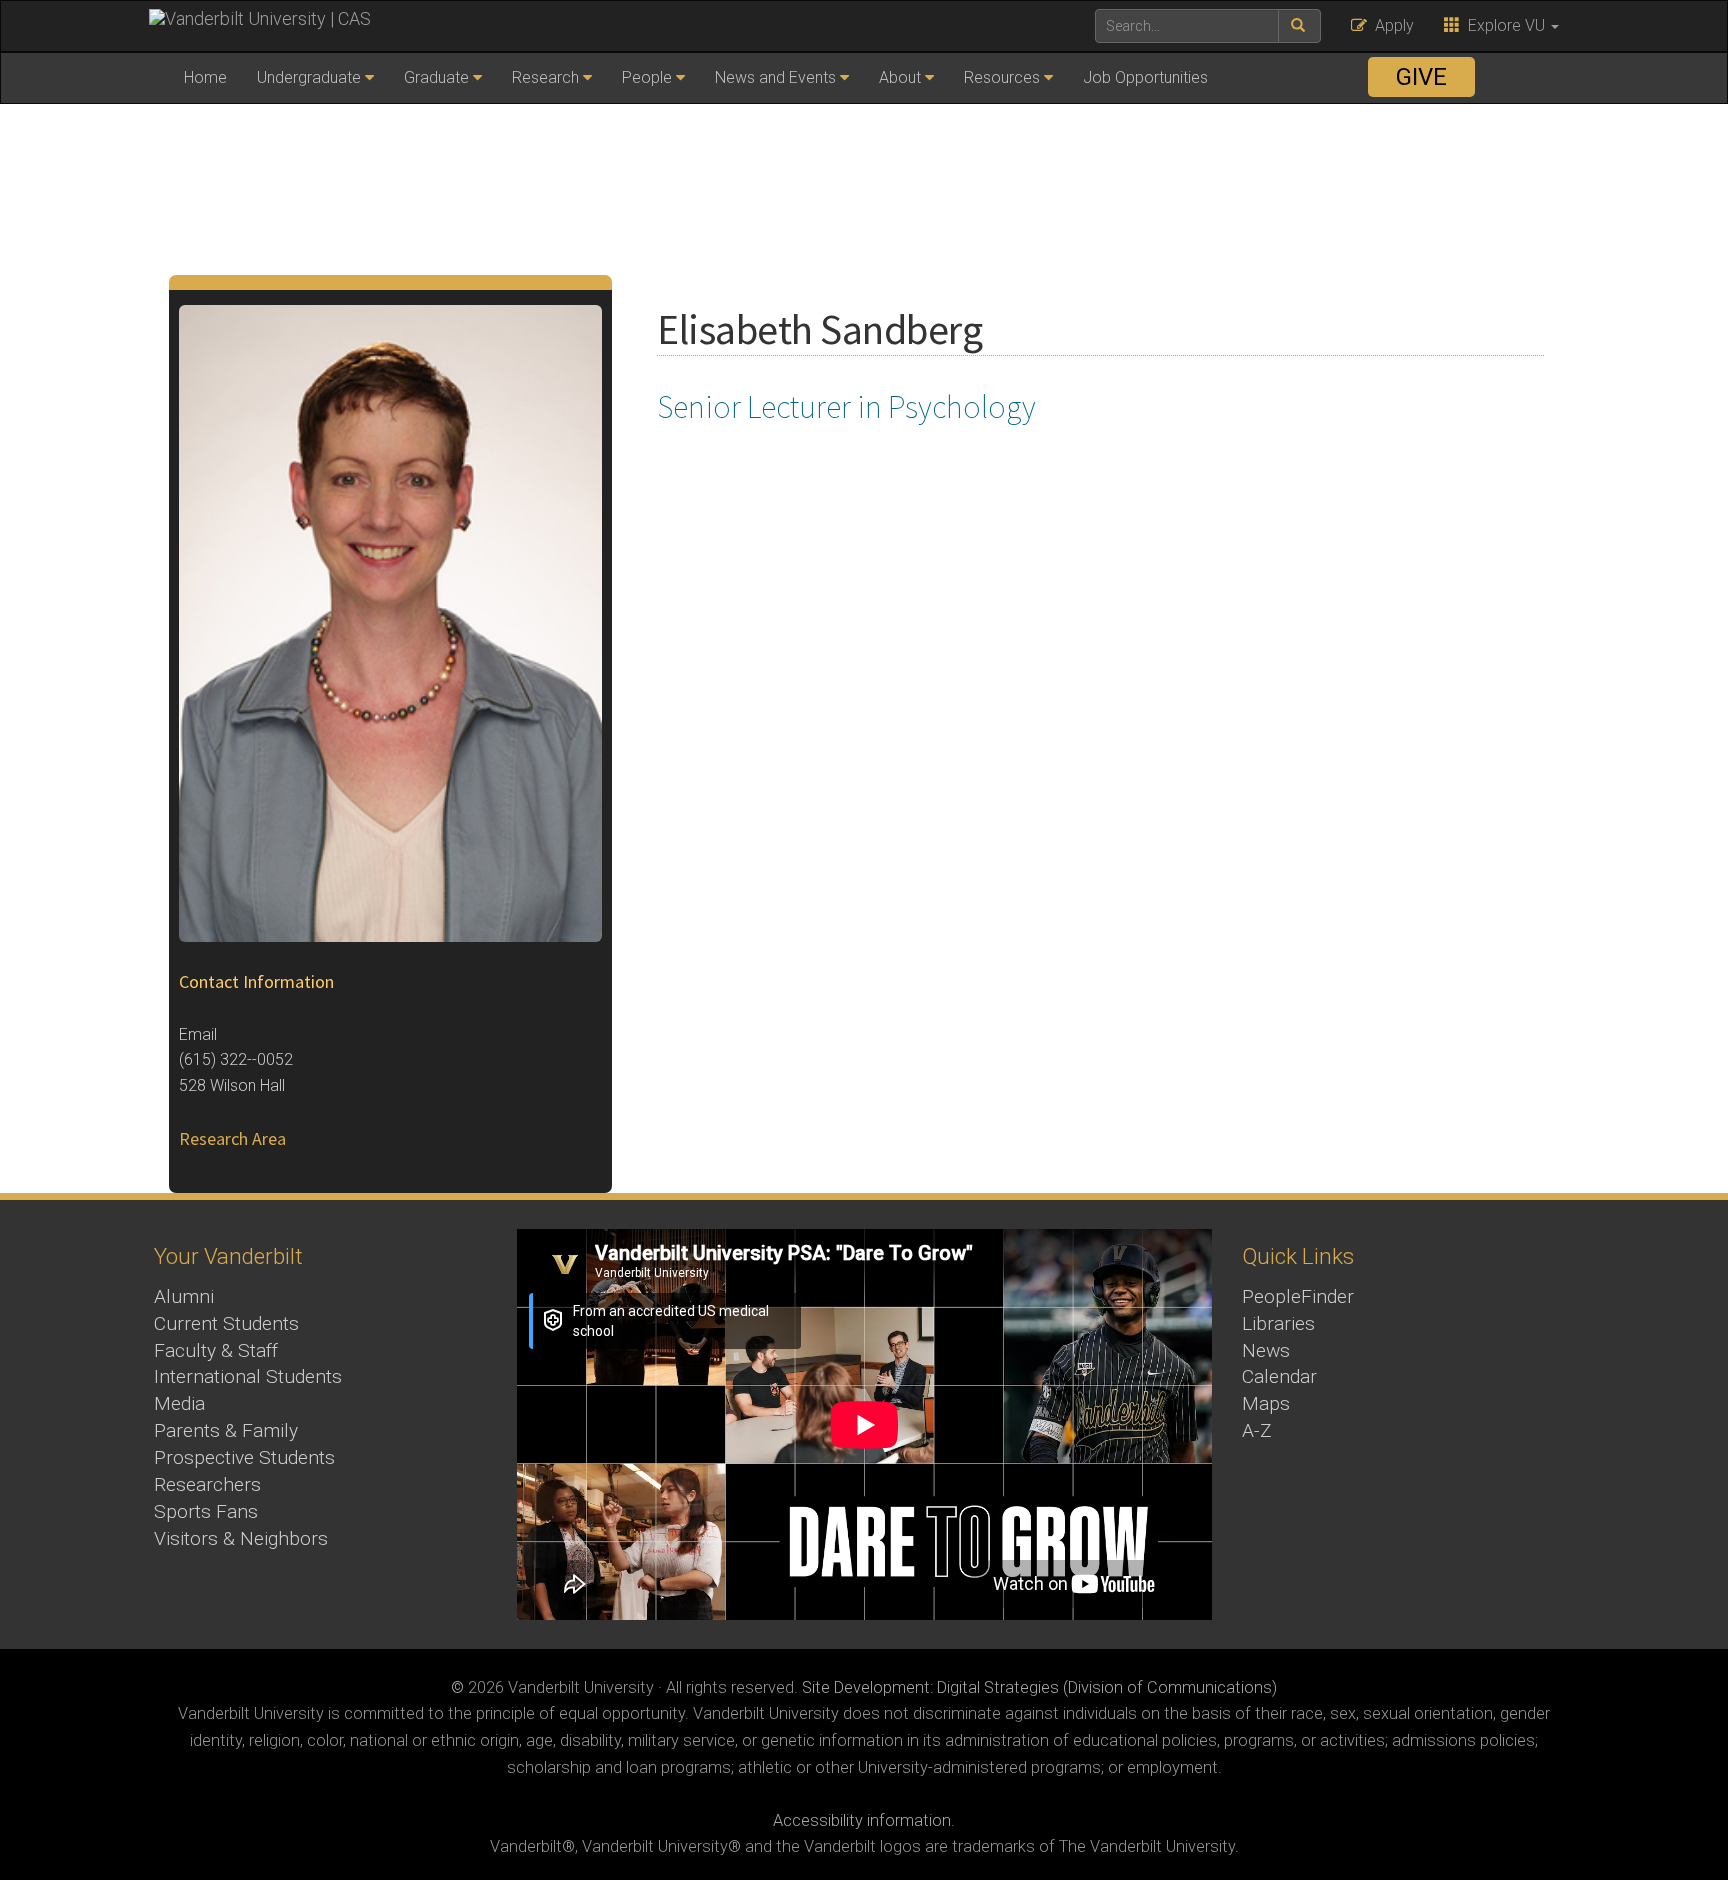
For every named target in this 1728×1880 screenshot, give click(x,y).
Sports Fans (206, 1511)
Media (179, 1403)
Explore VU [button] (1504, 25)
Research (545, 77)
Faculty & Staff (216, 1350)
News (1266, 1350)
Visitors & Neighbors (241, 1538)
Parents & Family (226, 1430)
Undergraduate (309, 77)
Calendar (1279, 1376)
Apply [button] (1390, 25)
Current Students (226, 1323)
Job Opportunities (1145, 77)
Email (198, 1034)
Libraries (1278, 1323)
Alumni (184, 1296)
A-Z (1257, 1430)
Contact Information (256, 981)
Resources (1002, 77)
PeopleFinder (1298, 1296)
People (647, 77)
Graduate (436, 77)
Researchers (207, 1484)
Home (205, 77)
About (900, 77)
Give (1421, 77)
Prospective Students (244, 1457)
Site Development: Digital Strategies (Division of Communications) (1039, 1687)
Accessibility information (862, 1820)
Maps (1266, 1403)
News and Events (775, 77)
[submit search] (1299, 26)
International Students (248, 1376)
